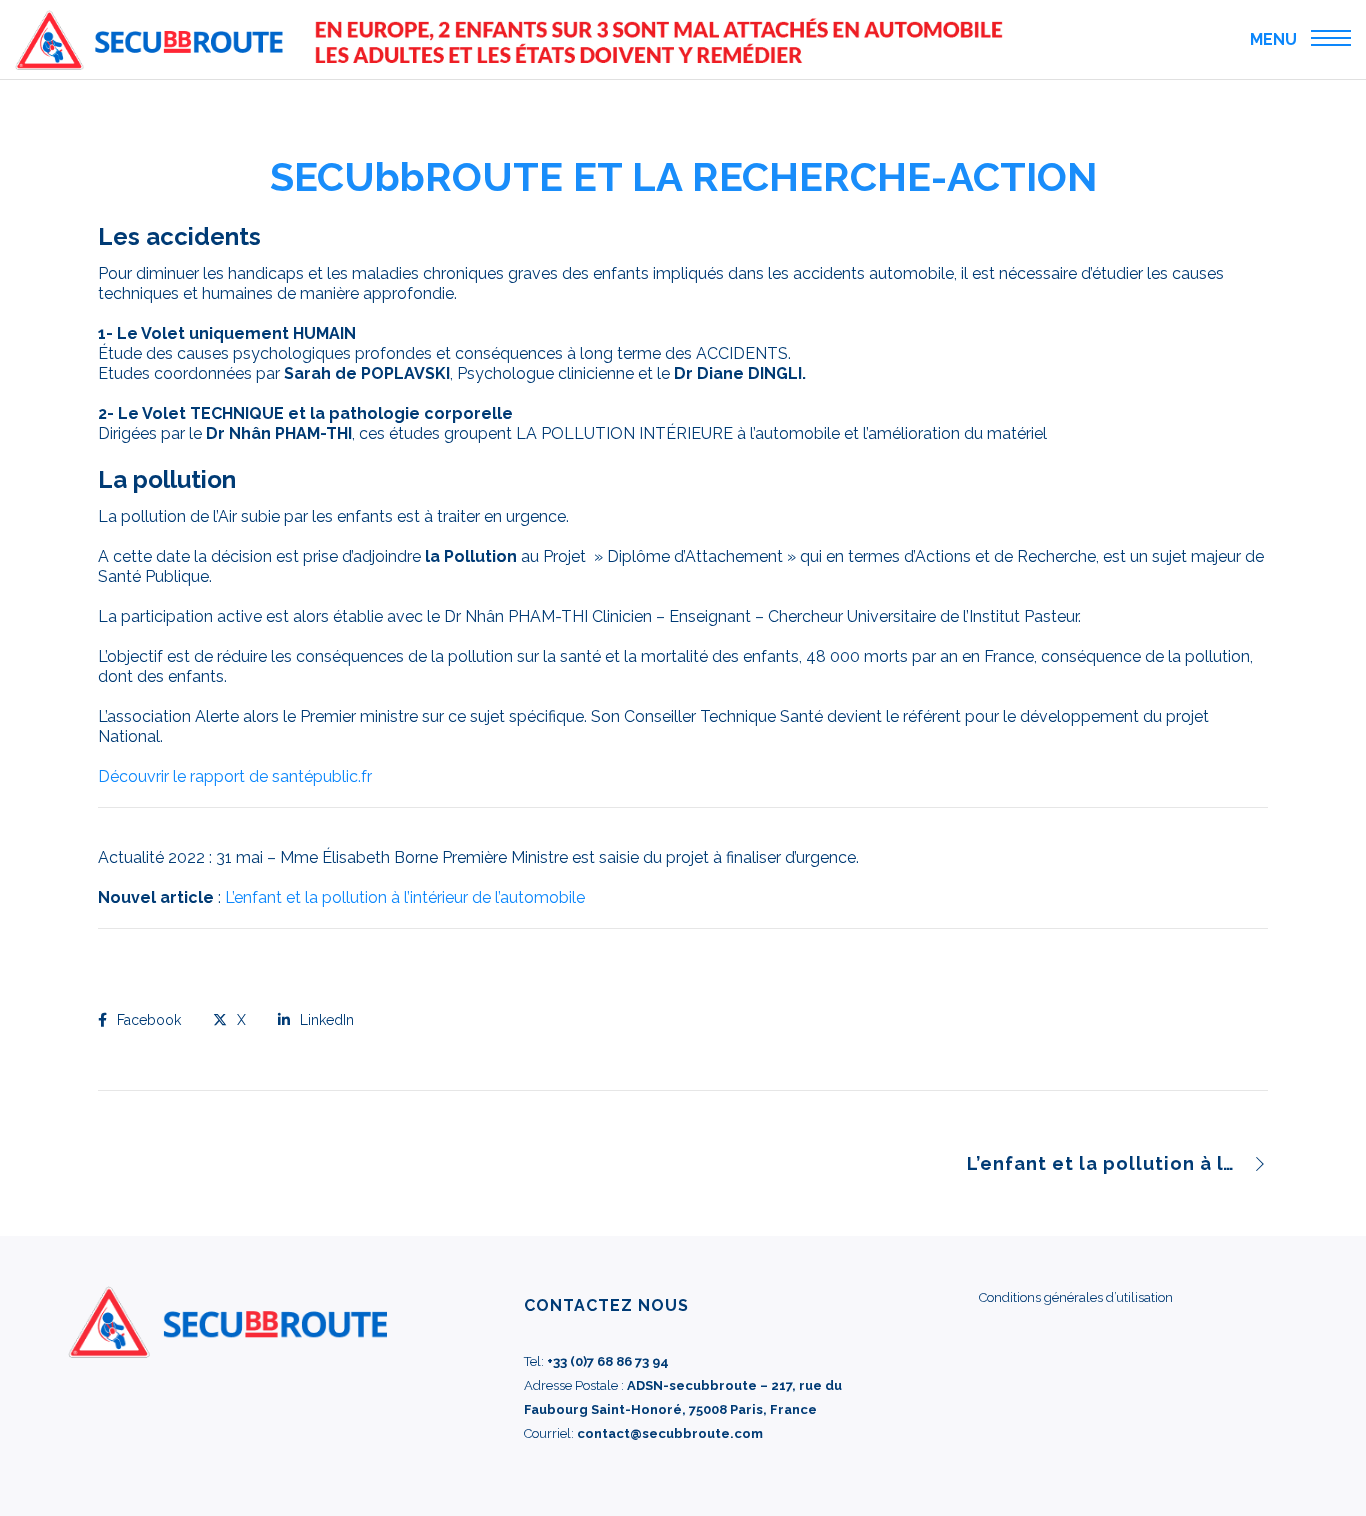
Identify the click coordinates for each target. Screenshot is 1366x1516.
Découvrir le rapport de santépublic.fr (235, 776)
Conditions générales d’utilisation (1076, 1297)
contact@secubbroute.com (670, 1433)
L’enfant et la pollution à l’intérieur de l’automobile (405, 897)
